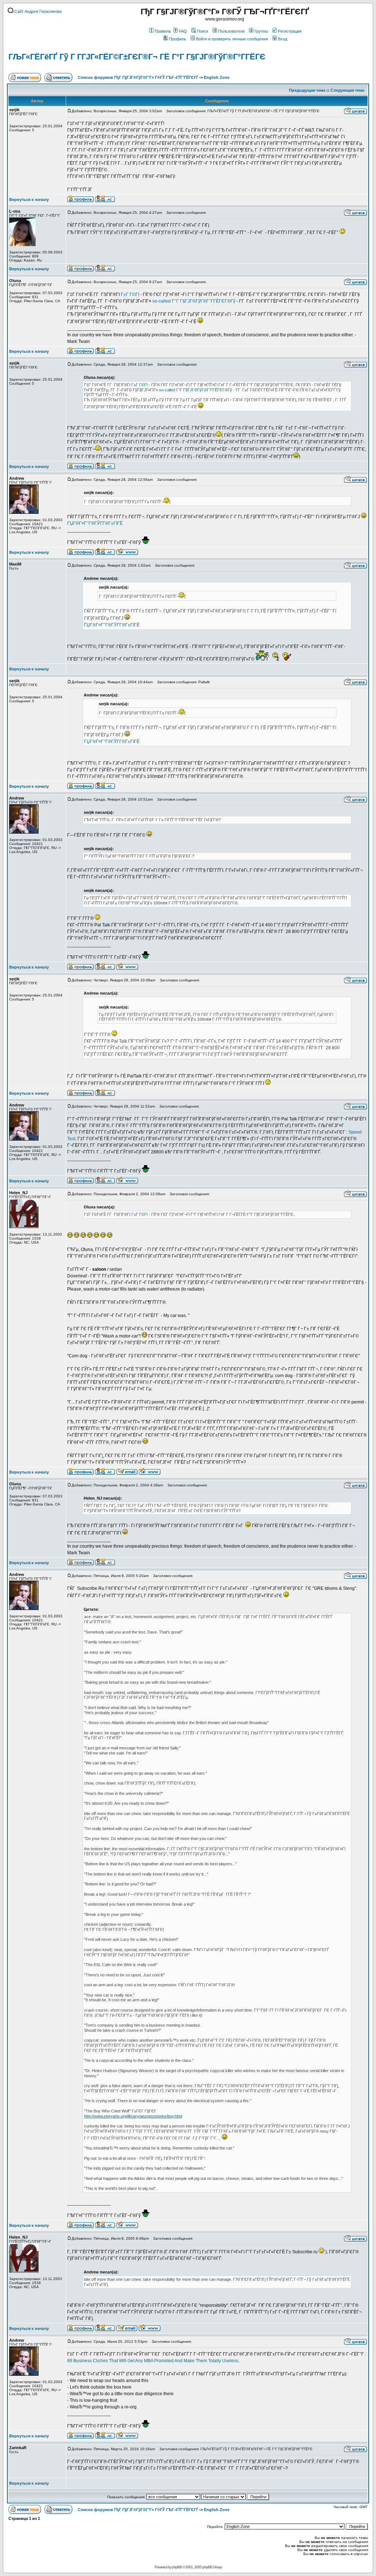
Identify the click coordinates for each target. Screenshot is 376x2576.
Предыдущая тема (307, 90)
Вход (283, 39)
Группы (261, 31)
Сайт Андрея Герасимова (37, 11)
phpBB (177, 2567)
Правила (163, 31)
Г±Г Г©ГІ (130, 294)
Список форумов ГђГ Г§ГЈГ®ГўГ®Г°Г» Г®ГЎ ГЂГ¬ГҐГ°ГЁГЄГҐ (138, 77)
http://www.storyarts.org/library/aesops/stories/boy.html (133, 2116)
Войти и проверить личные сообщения (232, 39)
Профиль (178, 39)
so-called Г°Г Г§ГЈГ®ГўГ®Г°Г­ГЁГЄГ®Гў (194, 301)
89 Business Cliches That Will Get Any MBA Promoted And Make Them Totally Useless (153, 2361)
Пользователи (231, 31)
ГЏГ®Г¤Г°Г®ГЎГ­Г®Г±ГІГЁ (95, 523)
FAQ (183, 31)
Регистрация (290, 31)
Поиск (203, 31)
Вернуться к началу (29, 200)
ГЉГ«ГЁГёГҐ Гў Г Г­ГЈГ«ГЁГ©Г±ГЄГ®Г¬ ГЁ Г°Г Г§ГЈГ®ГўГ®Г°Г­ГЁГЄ (137, 57)
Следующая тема (347, 90)
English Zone (217, 77)
